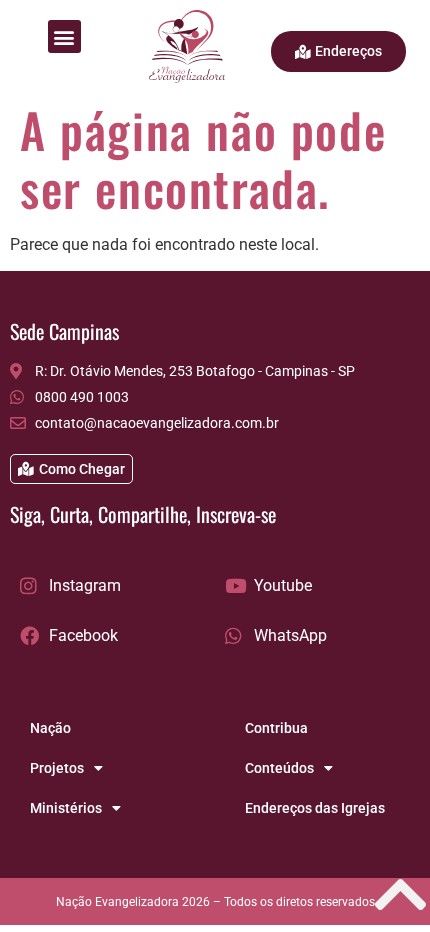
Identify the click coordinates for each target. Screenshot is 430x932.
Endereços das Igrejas (315, 808)
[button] (64, 36)
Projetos (57, 768)
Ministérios (66, 808)
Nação (50, 728)
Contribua (276, 728)
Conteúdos (279, 768)
